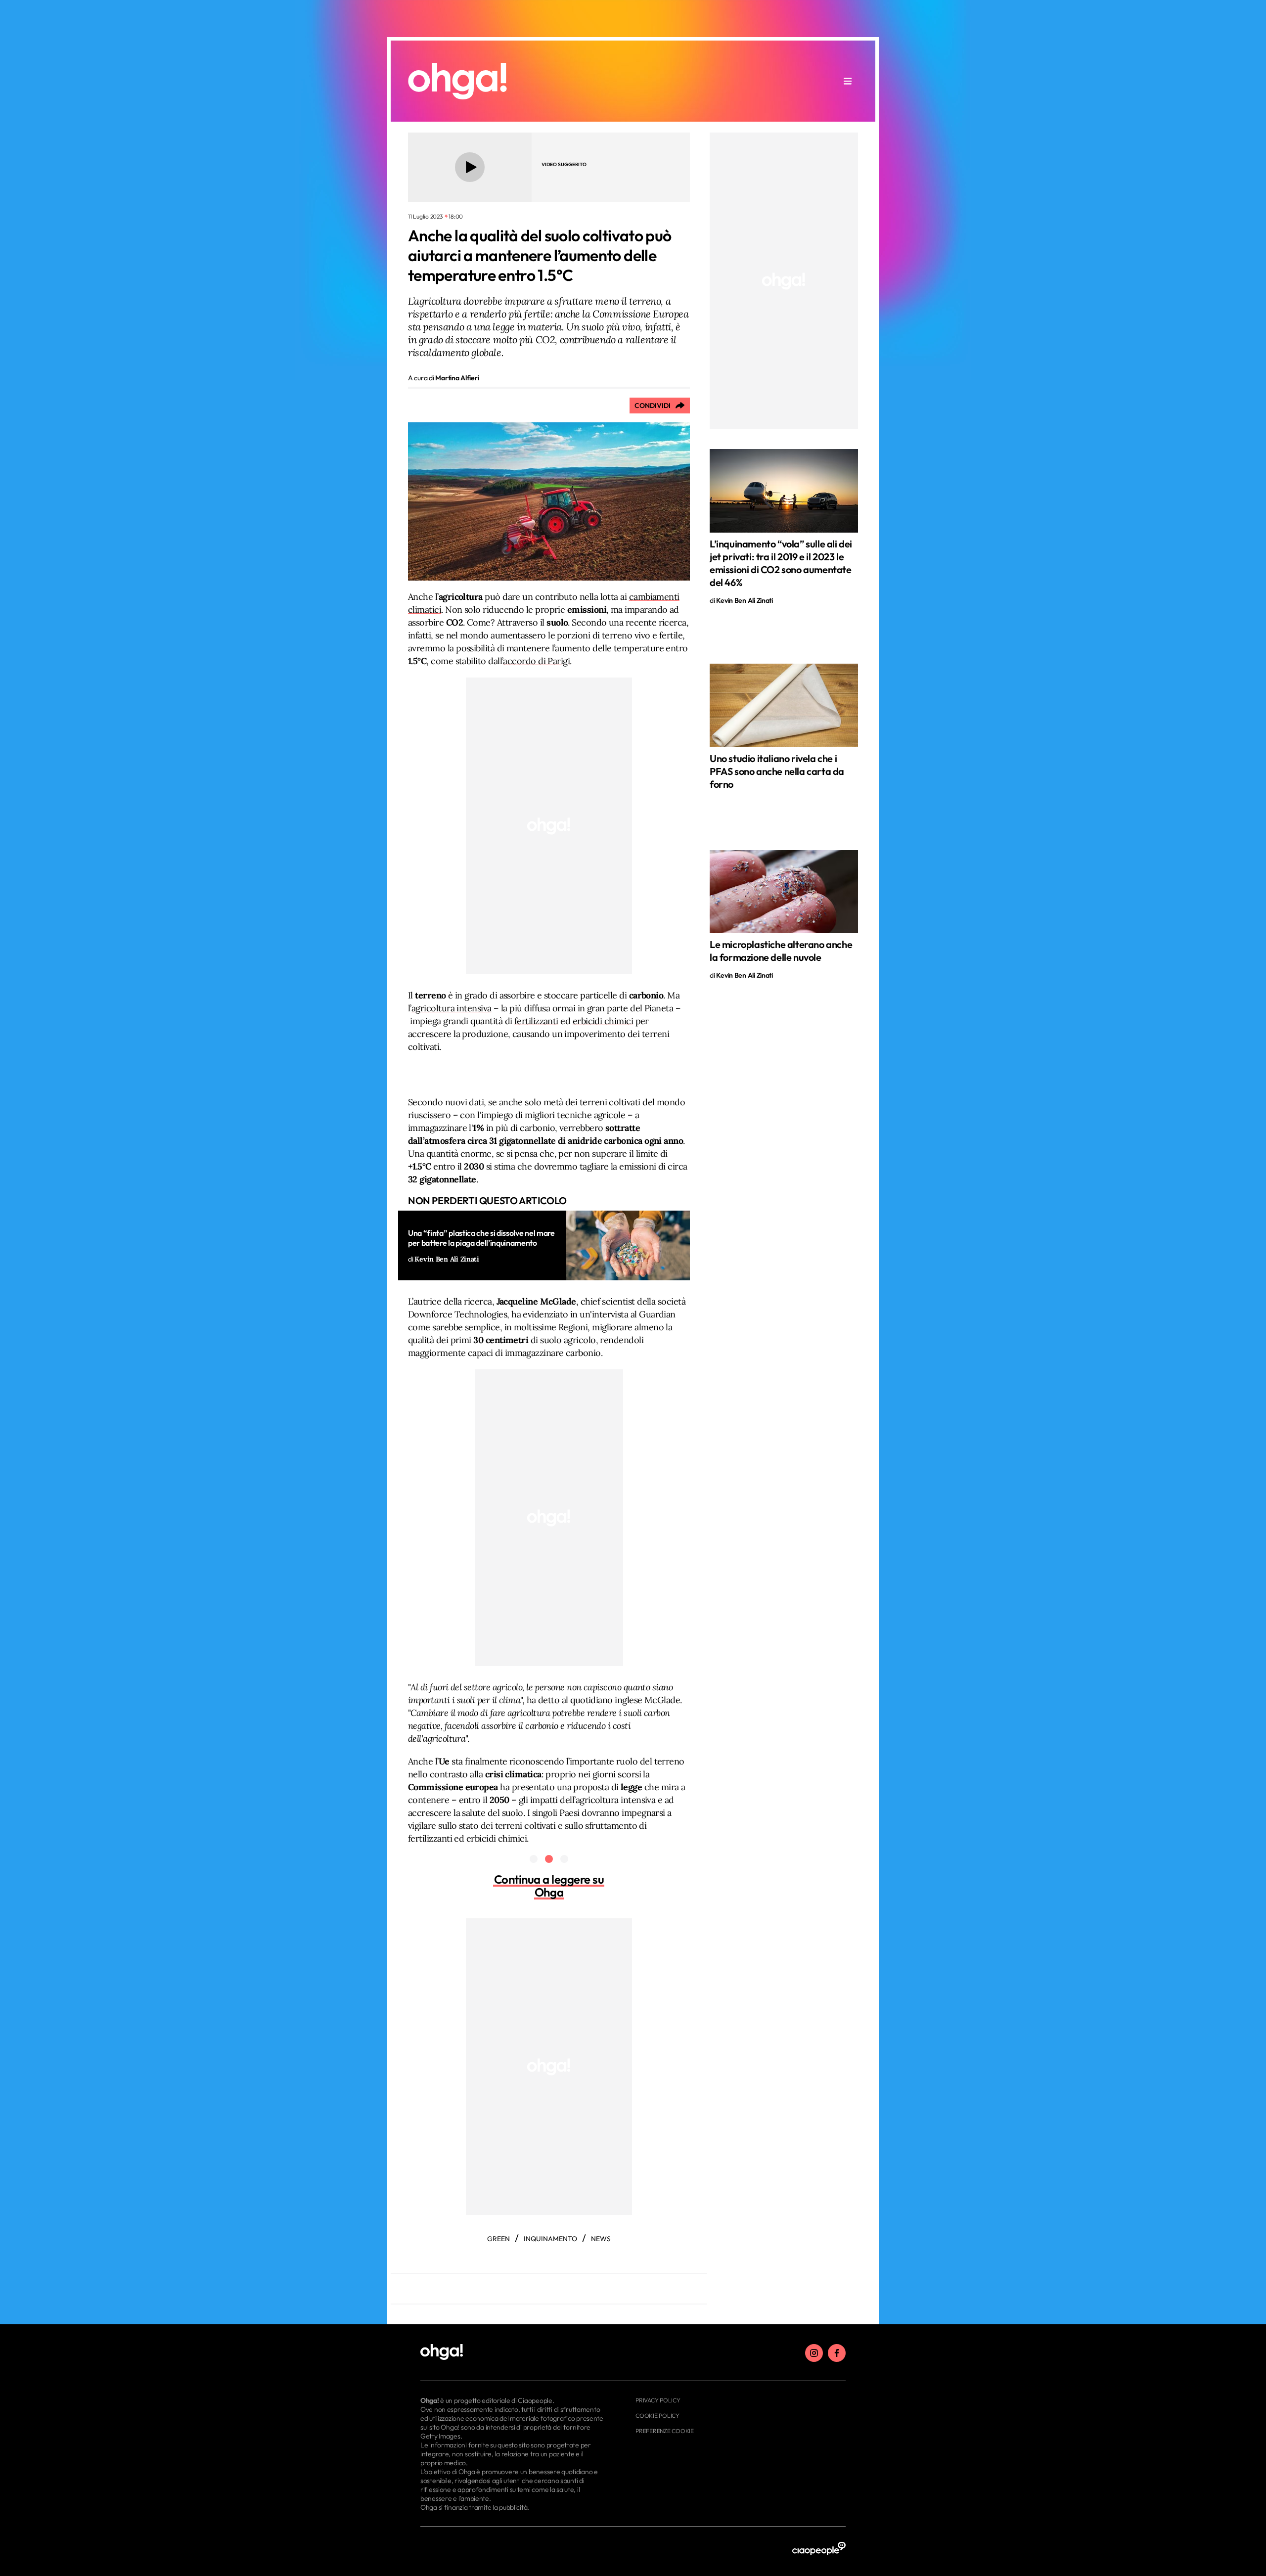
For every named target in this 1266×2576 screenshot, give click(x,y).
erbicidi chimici (603, 1021)
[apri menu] (848, 81)
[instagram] (814, 2353)
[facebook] (837, 2353)
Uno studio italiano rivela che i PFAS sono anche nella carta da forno (777, 771)
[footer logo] (513, 2352)
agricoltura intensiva (452, 1008)
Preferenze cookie (665, 2431)
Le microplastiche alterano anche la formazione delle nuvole (781, 951)
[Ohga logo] (457, 81)
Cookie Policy (657, 2416)
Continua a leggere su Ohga (549, 1886)
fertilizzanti (536, 1021)
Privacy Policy (658, 2400)
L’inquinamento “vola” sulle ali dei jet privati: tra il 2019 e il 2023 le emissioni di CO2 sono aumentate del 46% (781, 563)
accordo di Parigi (536, 661)
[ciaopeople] (819, 2549)
